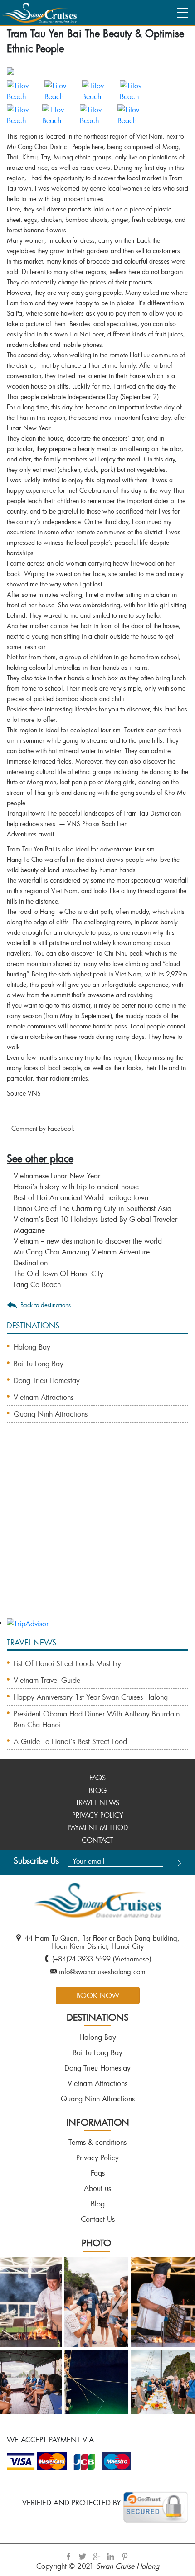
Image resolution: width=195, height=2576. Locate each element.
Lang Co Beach (37, 1284)
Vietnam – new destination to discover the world (88, 1241)
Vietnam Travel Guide (47, 1680)
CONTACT (97, 1840)
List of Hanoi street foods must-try (67, 1663)
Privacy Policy (97, 2158)
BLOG (98, 1790)
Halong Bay (32, 1347)
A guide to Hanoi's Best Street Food (70, 1741)
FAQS (97, 1778)
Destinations (98, 2017)
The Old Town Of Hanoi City (58, 1274)
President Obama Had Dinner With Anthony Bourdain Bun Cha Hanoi (97, 1719)
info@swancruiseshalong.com (102, 1971)
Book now (98, 1995)
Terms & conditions (97, 2142)
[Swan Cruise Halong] (38, 11)
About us (97, 2188)
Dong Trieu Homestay (47, 1380)
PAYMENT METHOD (98, 1827)
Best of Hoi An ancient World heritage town (81, 1197)
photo (96, 2243)
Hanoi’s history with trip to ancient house (76, 1187)
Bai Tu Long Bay (39, 1364)
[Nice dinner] (162, 2301)
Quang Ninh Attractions (51, 1414)
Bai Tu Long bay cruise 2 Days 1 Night (75, 1519)
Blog (98, 2204)
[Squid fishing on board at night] (95, 2380)
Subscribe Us (36, 1860)
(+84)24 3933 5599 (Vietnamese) (102, 1959)
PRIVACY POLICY (98, 1815)
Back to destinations (46, 1305)
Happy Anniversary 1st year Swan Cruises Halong (91, 1697)
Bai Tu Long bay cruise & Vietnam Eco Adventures (92, 1579)
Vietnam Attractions (44, 1397)
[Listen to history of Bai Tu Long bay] (95, 2301)
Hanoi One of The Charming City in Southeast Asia (93, 1208)
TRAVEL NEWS (97, 1802)
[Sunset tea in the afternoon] (162, 2380)
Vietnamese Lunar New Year (57, 1176)
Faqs (98, 2173)
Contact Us (98, 2219)
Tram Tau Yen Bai (30, 849)
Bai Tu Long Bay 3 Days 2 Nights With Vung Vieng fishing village (93, 1555)
